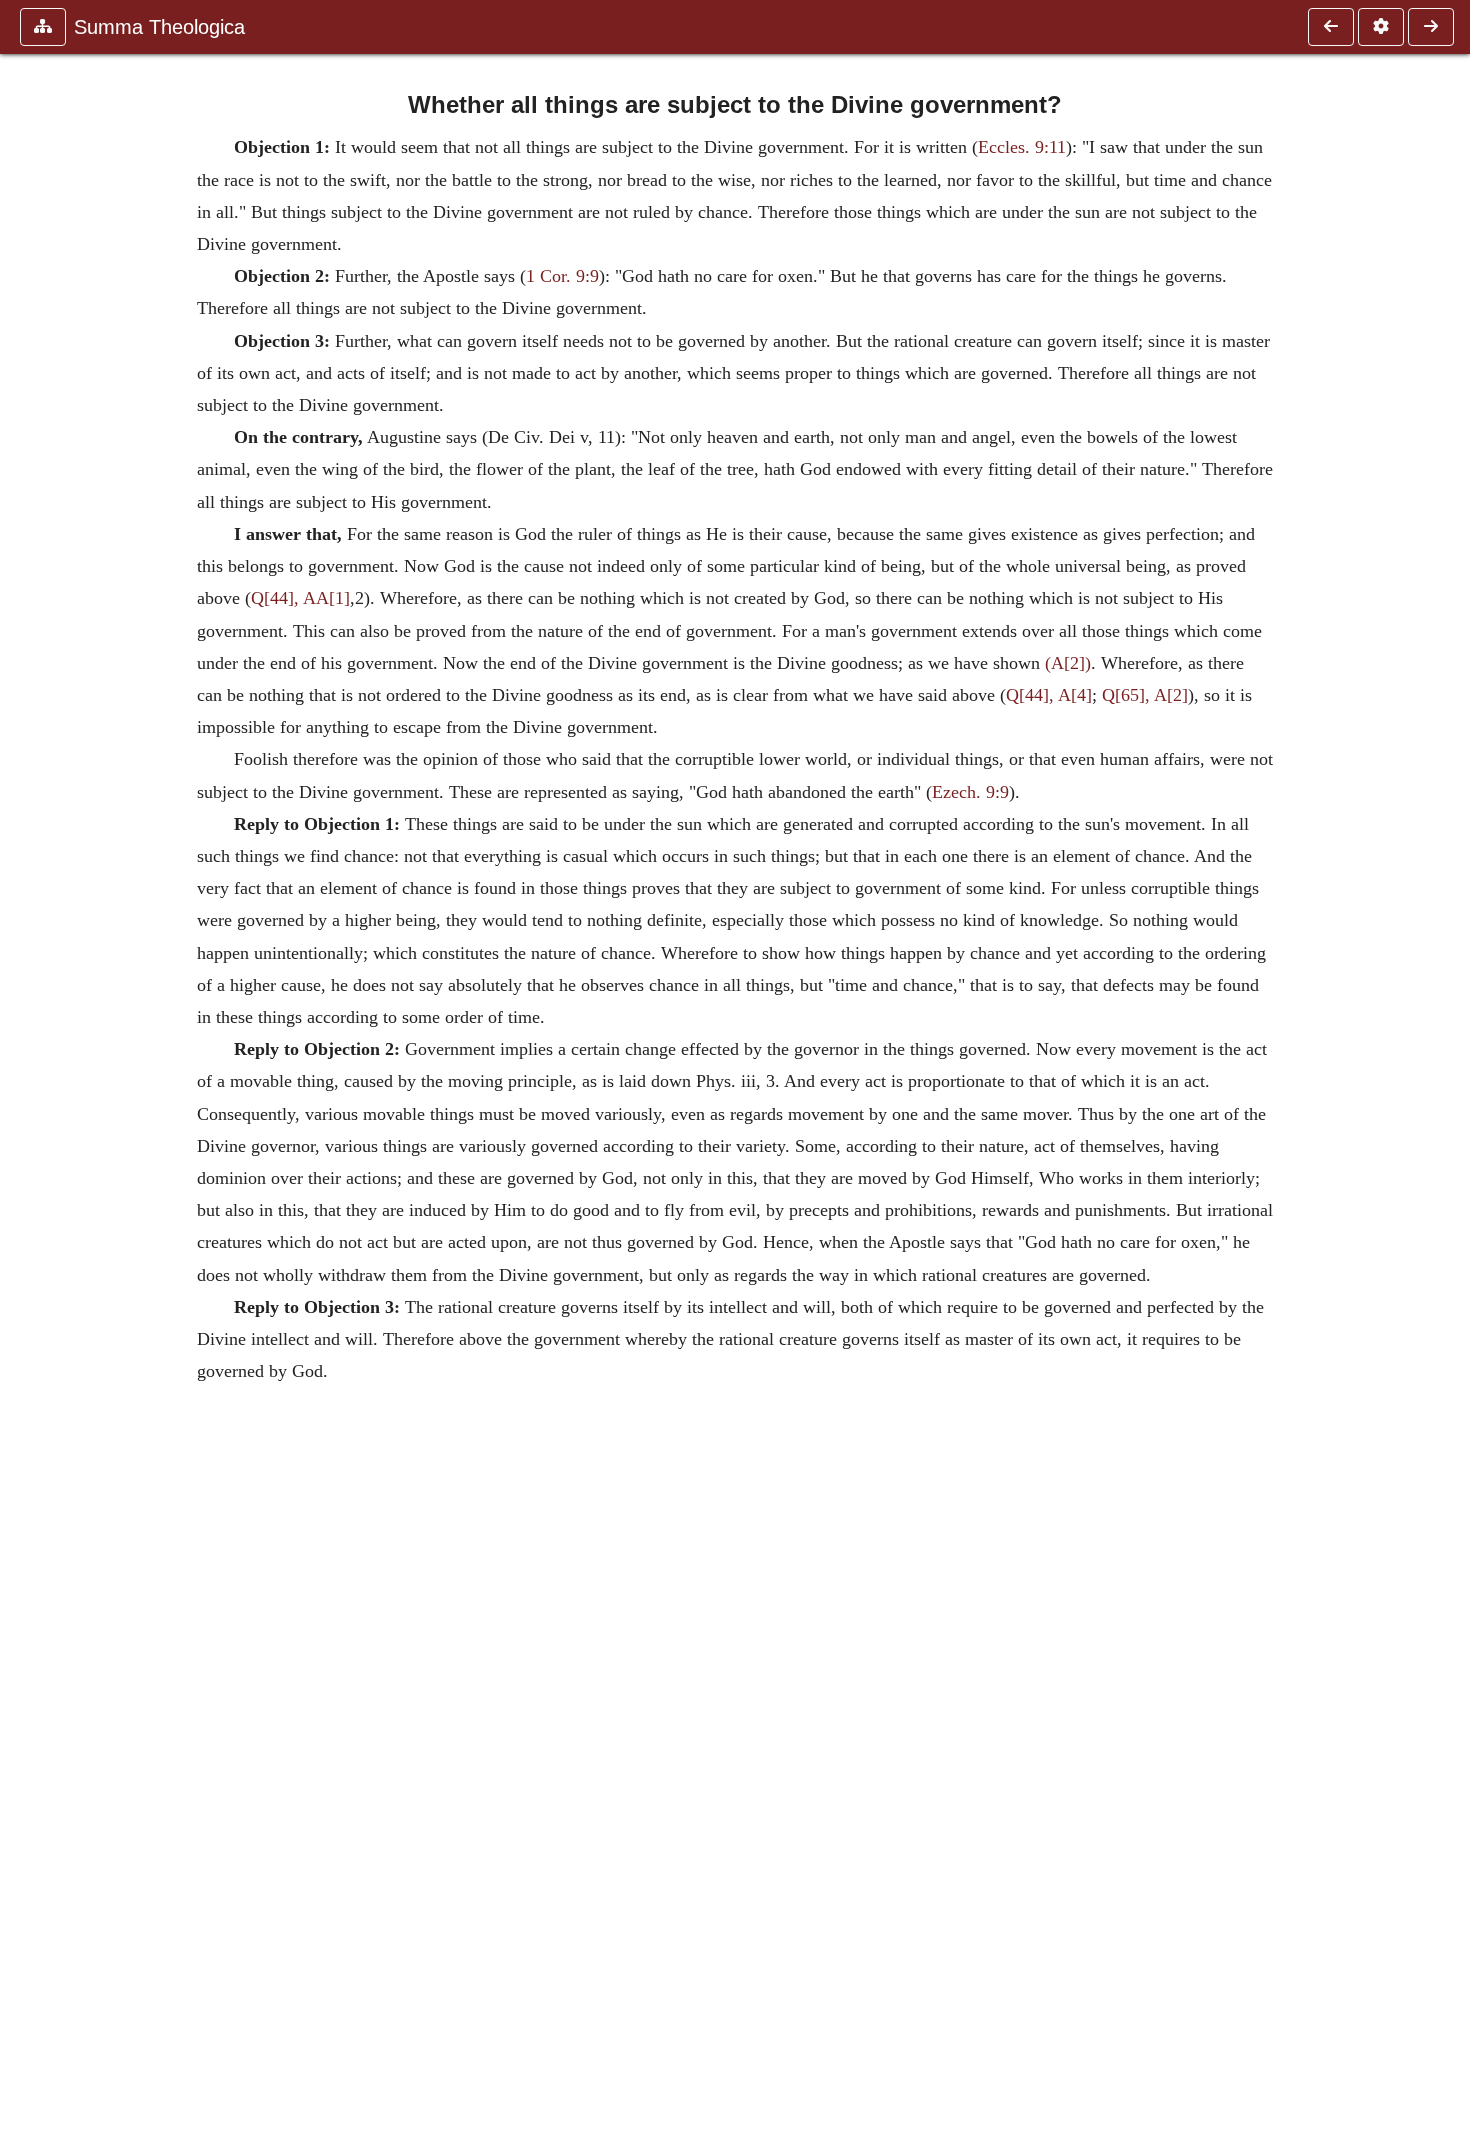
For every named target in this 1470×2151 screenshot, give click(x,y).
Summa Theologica (159, 27)
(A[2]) (1068, 663)
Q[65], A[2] (1145, 695)
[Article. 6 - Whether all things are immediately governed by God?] (1431, 27)
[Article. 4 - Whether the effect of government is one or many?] (1331, 27)
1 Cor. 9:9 (562, 276)
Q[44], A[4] (1049, 695)
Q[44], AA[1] (300, 598)
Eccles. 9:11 (1022, 147)
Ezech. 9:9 (970, 792)
